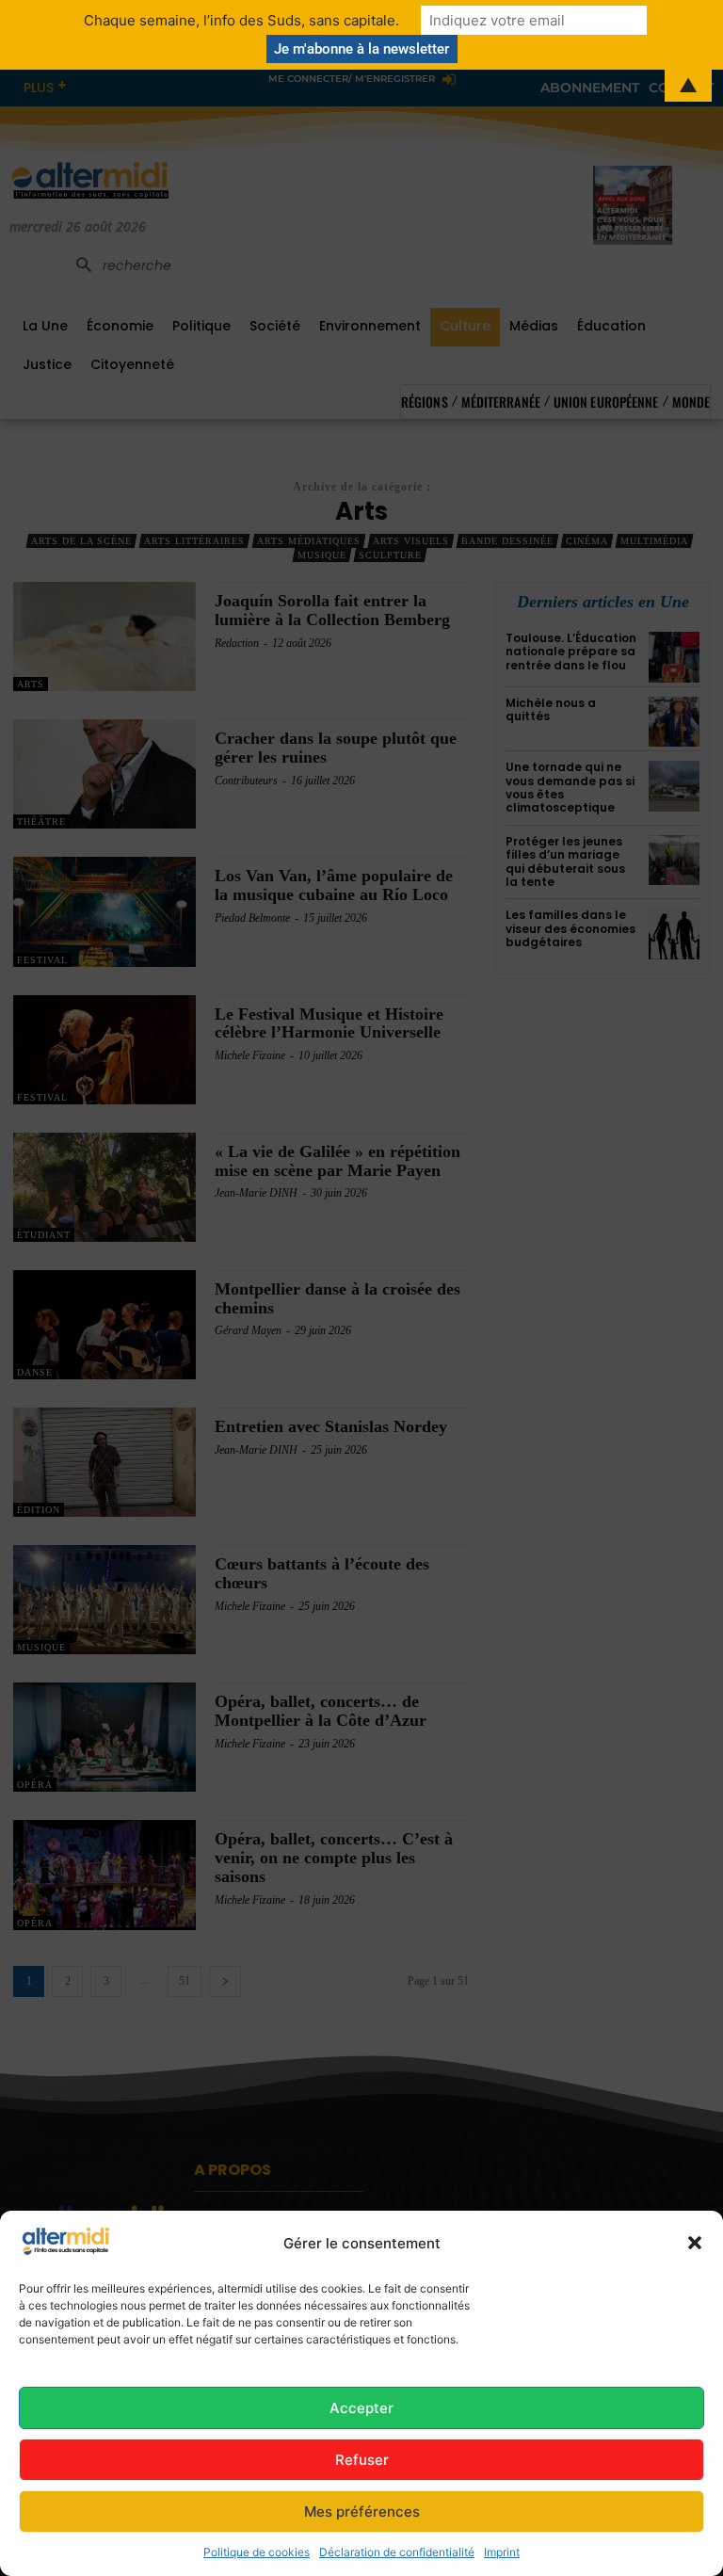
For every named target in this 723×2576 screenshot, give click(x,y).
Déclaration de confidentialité (397, 2552)
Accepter (361, 2408)
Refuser (362, 2460)
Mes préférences (362, 2512)
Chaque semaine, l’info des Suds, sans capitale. (241, 20)
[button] (695, 2243)
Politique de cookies (257, 2552)
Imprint (502, 2552)
